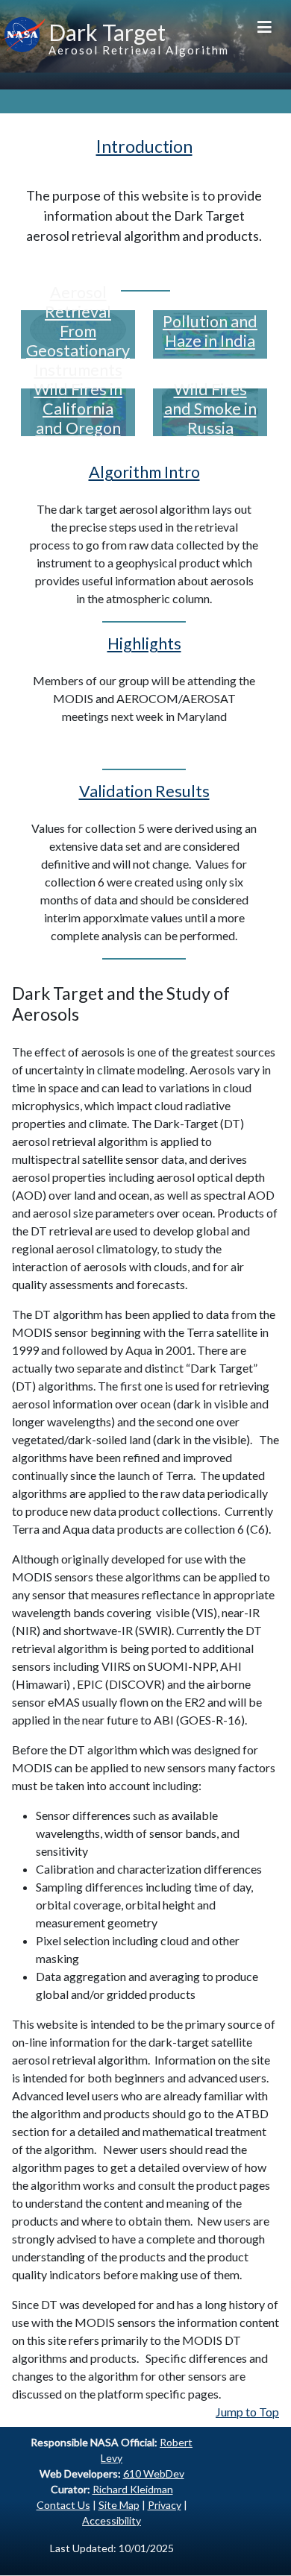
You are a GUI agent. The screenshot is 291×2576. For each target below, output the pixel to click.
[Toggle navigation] (265, 26)
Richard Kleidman (133, 2489)
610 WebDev (154, 2473)
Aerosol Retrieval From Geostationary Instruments (78, 331)
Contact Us (63, 2505)
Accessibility (112, 2520)
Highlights (144, 643)
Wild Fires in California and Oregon (78, 409)
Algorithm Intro (144, 472)
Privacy (165, 2505)
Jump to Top (247, 2412)
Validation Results (144, 791)
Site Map (119, 2505)
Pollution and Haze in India (210, 331)
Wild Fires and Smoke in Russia (210, 409)
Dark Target (107, 32)
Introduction (144, 146)
